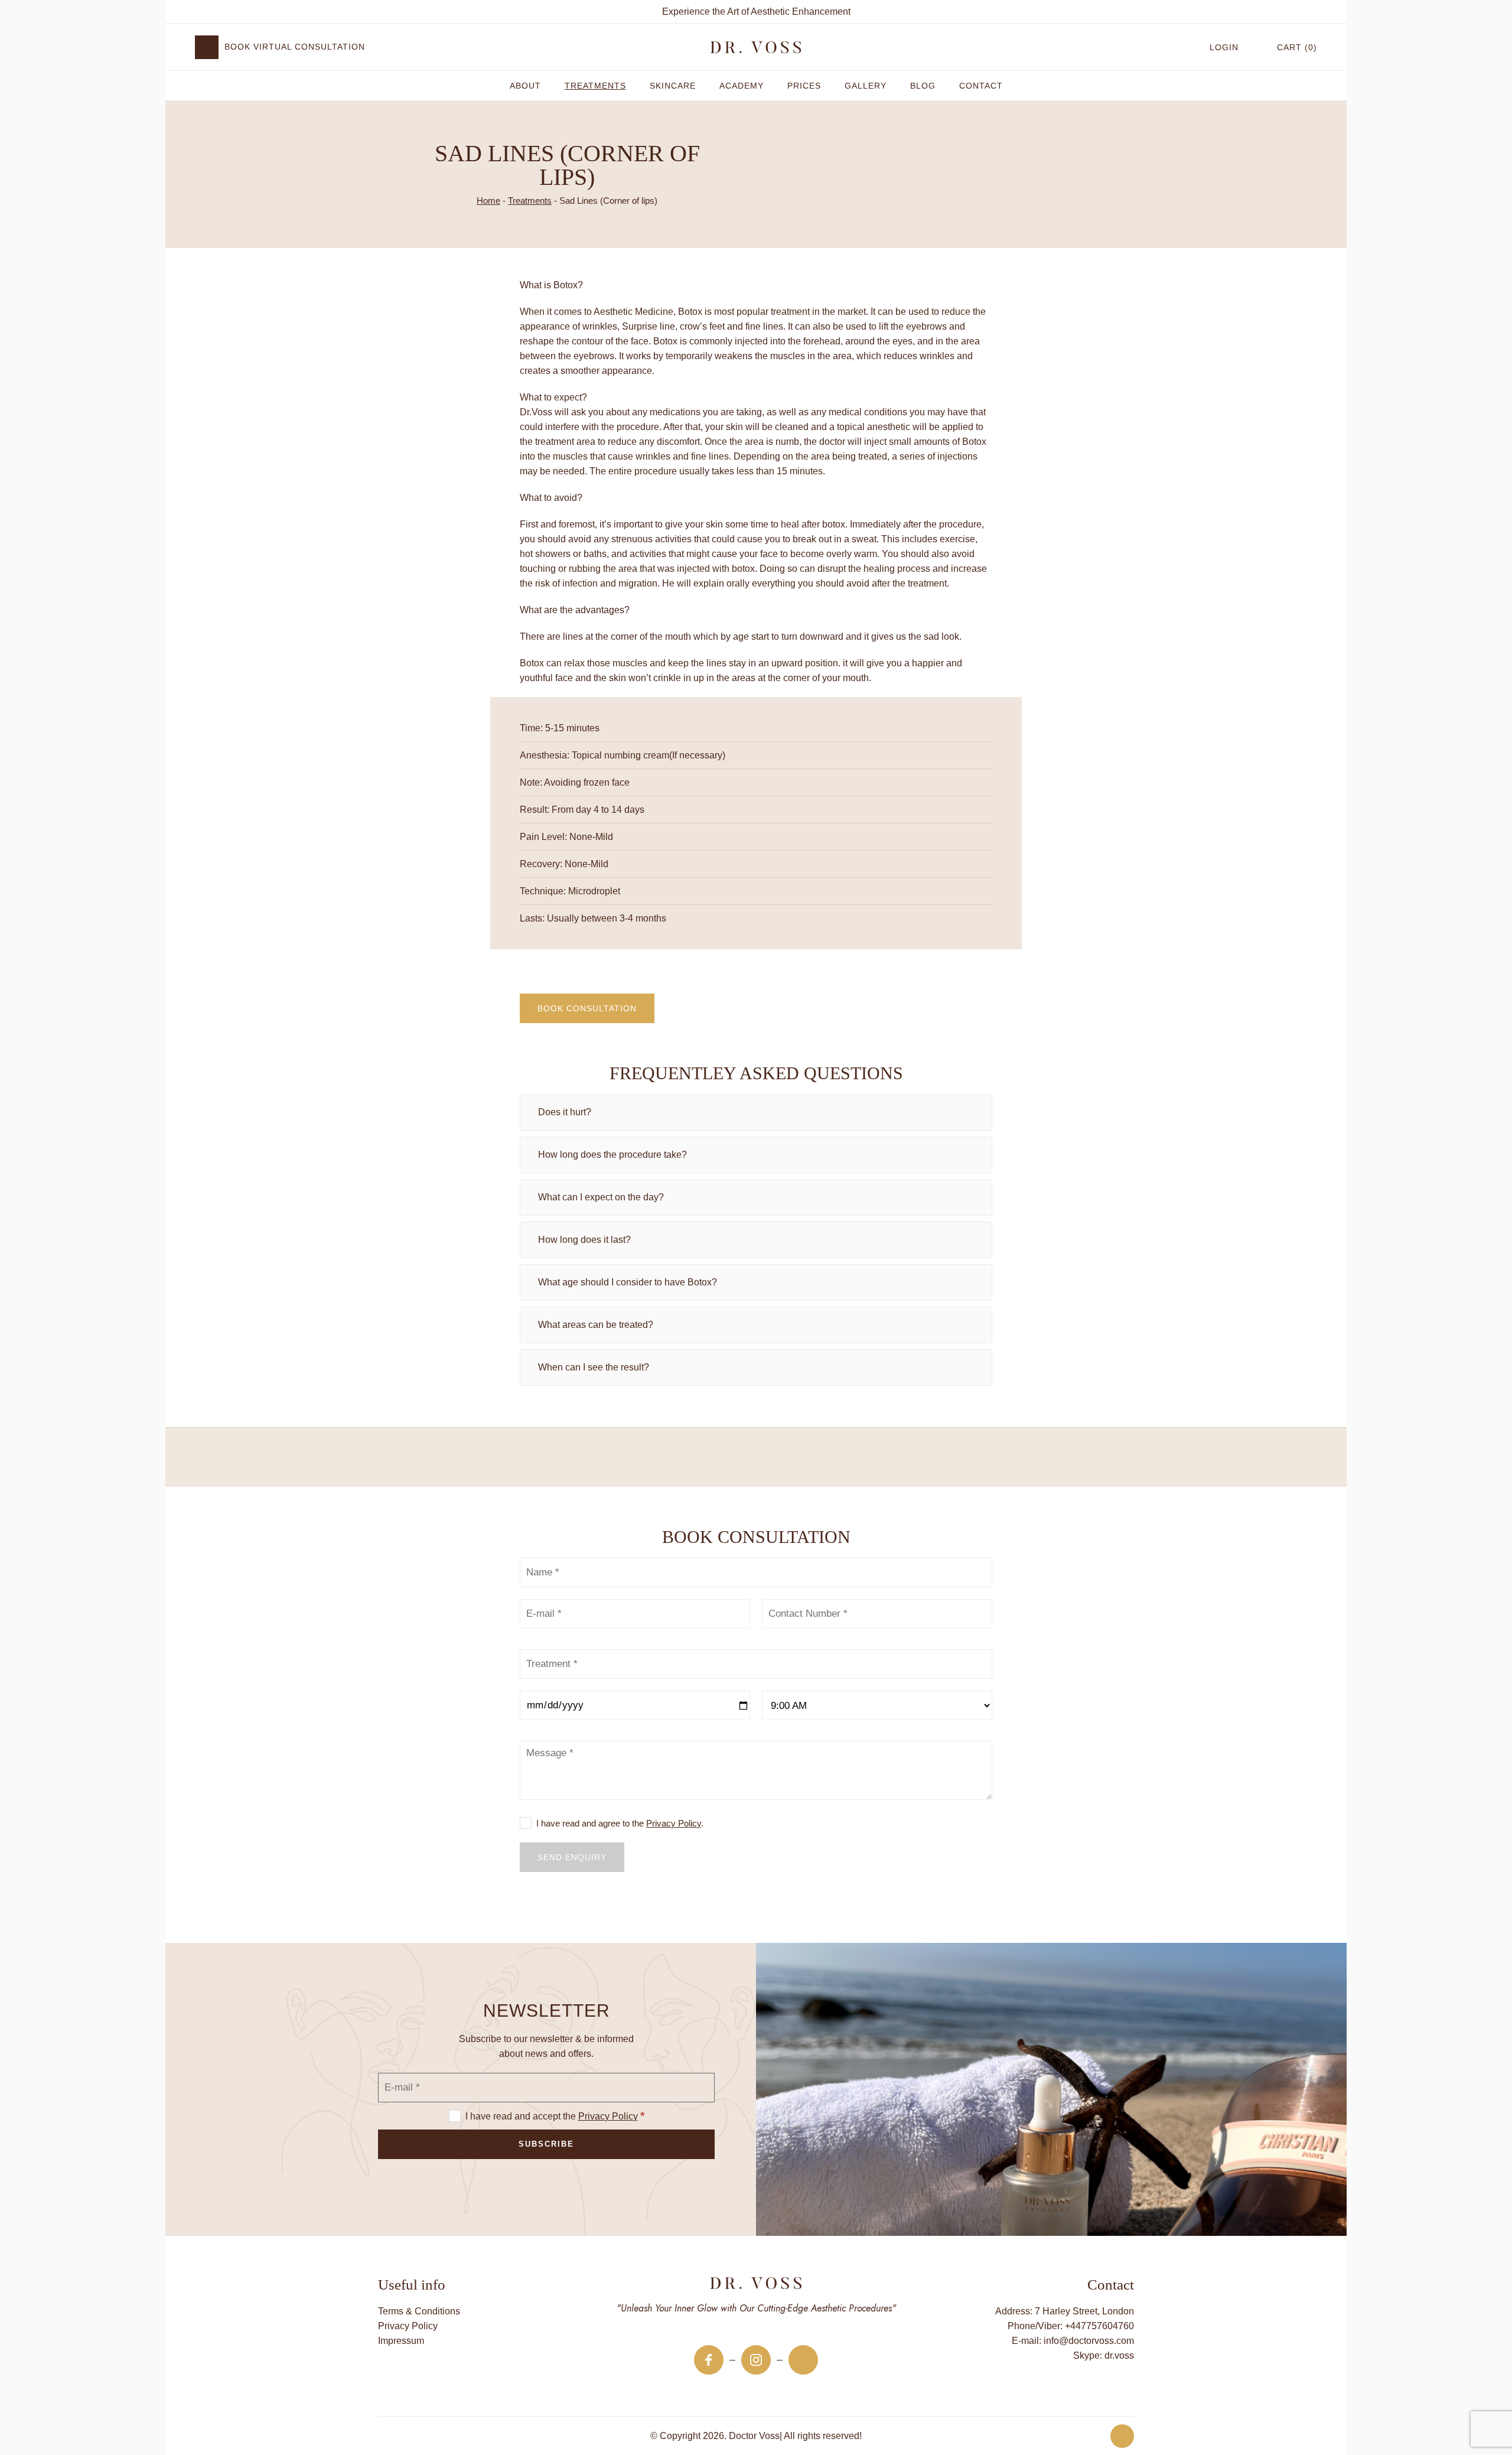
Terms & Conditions (419, 2311)
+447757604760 (1099, 2326)
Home (488, 201)
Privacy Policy (674, 1823)
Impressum (401, 2341)
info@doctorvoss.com (1089, 2341)
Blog (923, 86)
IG (756, 2360)
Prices (804, 86)
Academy (742, 86)
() (1297, 47)
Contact (981, 86)
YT (803, 2360)
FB (709, 2360)
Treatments (595, 86)
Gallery (866, 86)
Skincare (673, 86)
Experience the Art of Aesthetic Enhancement (756, 12)
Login (1224, 47)
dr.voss (1119, 2355)
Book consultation (587, 1008)
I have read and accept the (554, 2116)
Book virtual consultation (295, 47)
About (525, 86)
